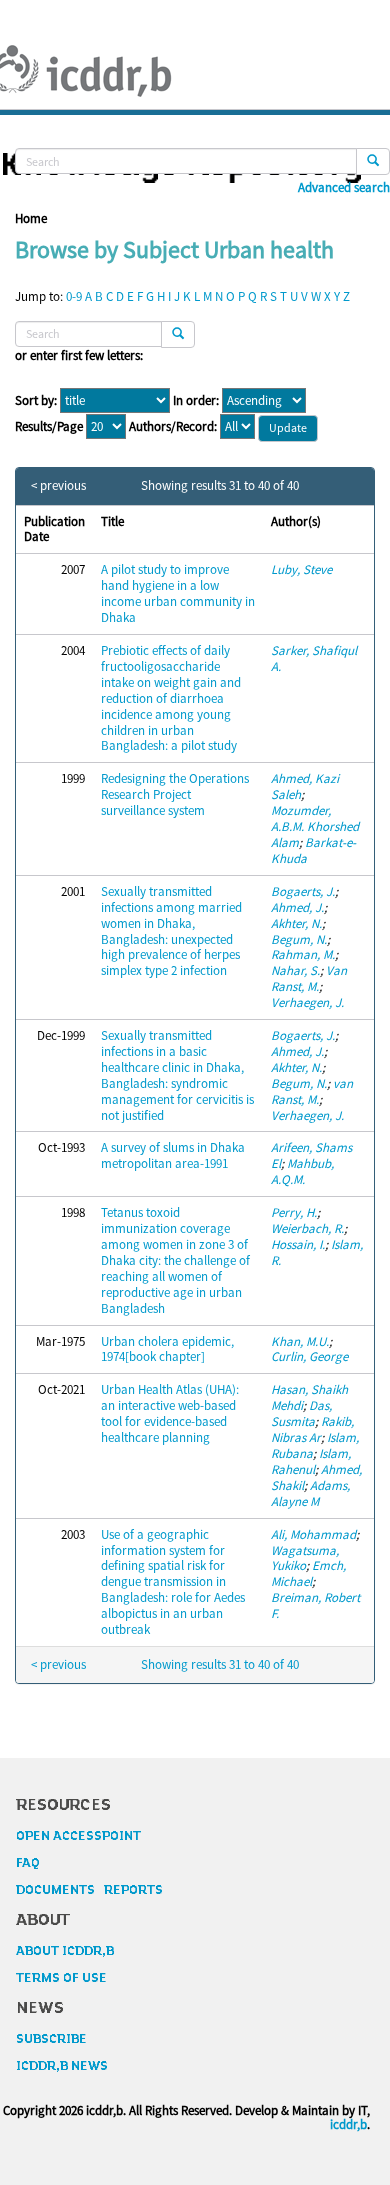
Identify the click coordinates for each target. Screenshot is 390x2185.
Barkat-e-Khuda (313, 850)
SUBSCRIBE (51, 2039)
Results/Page (49, 427)
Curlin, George (309, 1356)
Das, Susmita (301, 1413)
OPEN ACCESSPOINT (78, 1836)
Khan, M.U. (300, 1341)
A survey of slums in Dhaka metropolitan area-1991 (173, 1155)
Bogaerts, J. (303, 891)
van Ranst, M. (312, 1091)
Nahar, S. (295, 970)
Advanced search (344, 188)
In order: (196, 401)
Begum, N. (299, 939)
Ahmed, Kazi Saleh (305, 786)
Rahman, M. (303, 954)
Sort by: (36, 401)
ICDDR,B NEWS (62, 2066)
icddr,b (348, 2124)
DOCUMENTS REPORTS (89, 1890)
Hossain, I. (298, 1244)
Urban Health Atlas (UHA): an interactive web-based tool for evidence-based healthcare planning (170, 1413)
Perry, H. (294, 1212)
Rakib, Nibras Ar (312, 1429)
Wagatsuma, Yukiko (305, 1558)
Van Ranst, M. (309, 978)
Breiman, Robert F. (315, 1605)
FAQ (28, 1863)
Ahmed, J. (297, 907)
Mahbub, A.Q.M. (302, 1171)
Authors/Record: (173, 427)
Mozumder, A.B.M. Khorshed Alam (315, 826)
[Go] (373, 161)
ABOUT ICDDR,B (65, 1951)
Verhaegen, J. (307, 1002)
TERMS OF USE (61, 1978)
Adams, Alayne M (310, 1493)
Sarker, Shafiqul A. (314, 658)
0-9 (74, 296)
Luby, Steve (301, 569)
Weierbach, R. (307, 1228)
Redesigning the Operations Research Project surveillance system (175, 794)
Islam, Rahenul (311, 1461)
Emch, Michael (308, 1573)
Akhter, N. (296, 923)
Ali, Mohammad (313, 1534)
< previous (58, 486)
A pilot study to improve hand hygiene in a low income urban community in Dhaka (178, 593)
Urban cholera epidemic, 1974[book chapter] (167, 1349)
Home (31, 218)
